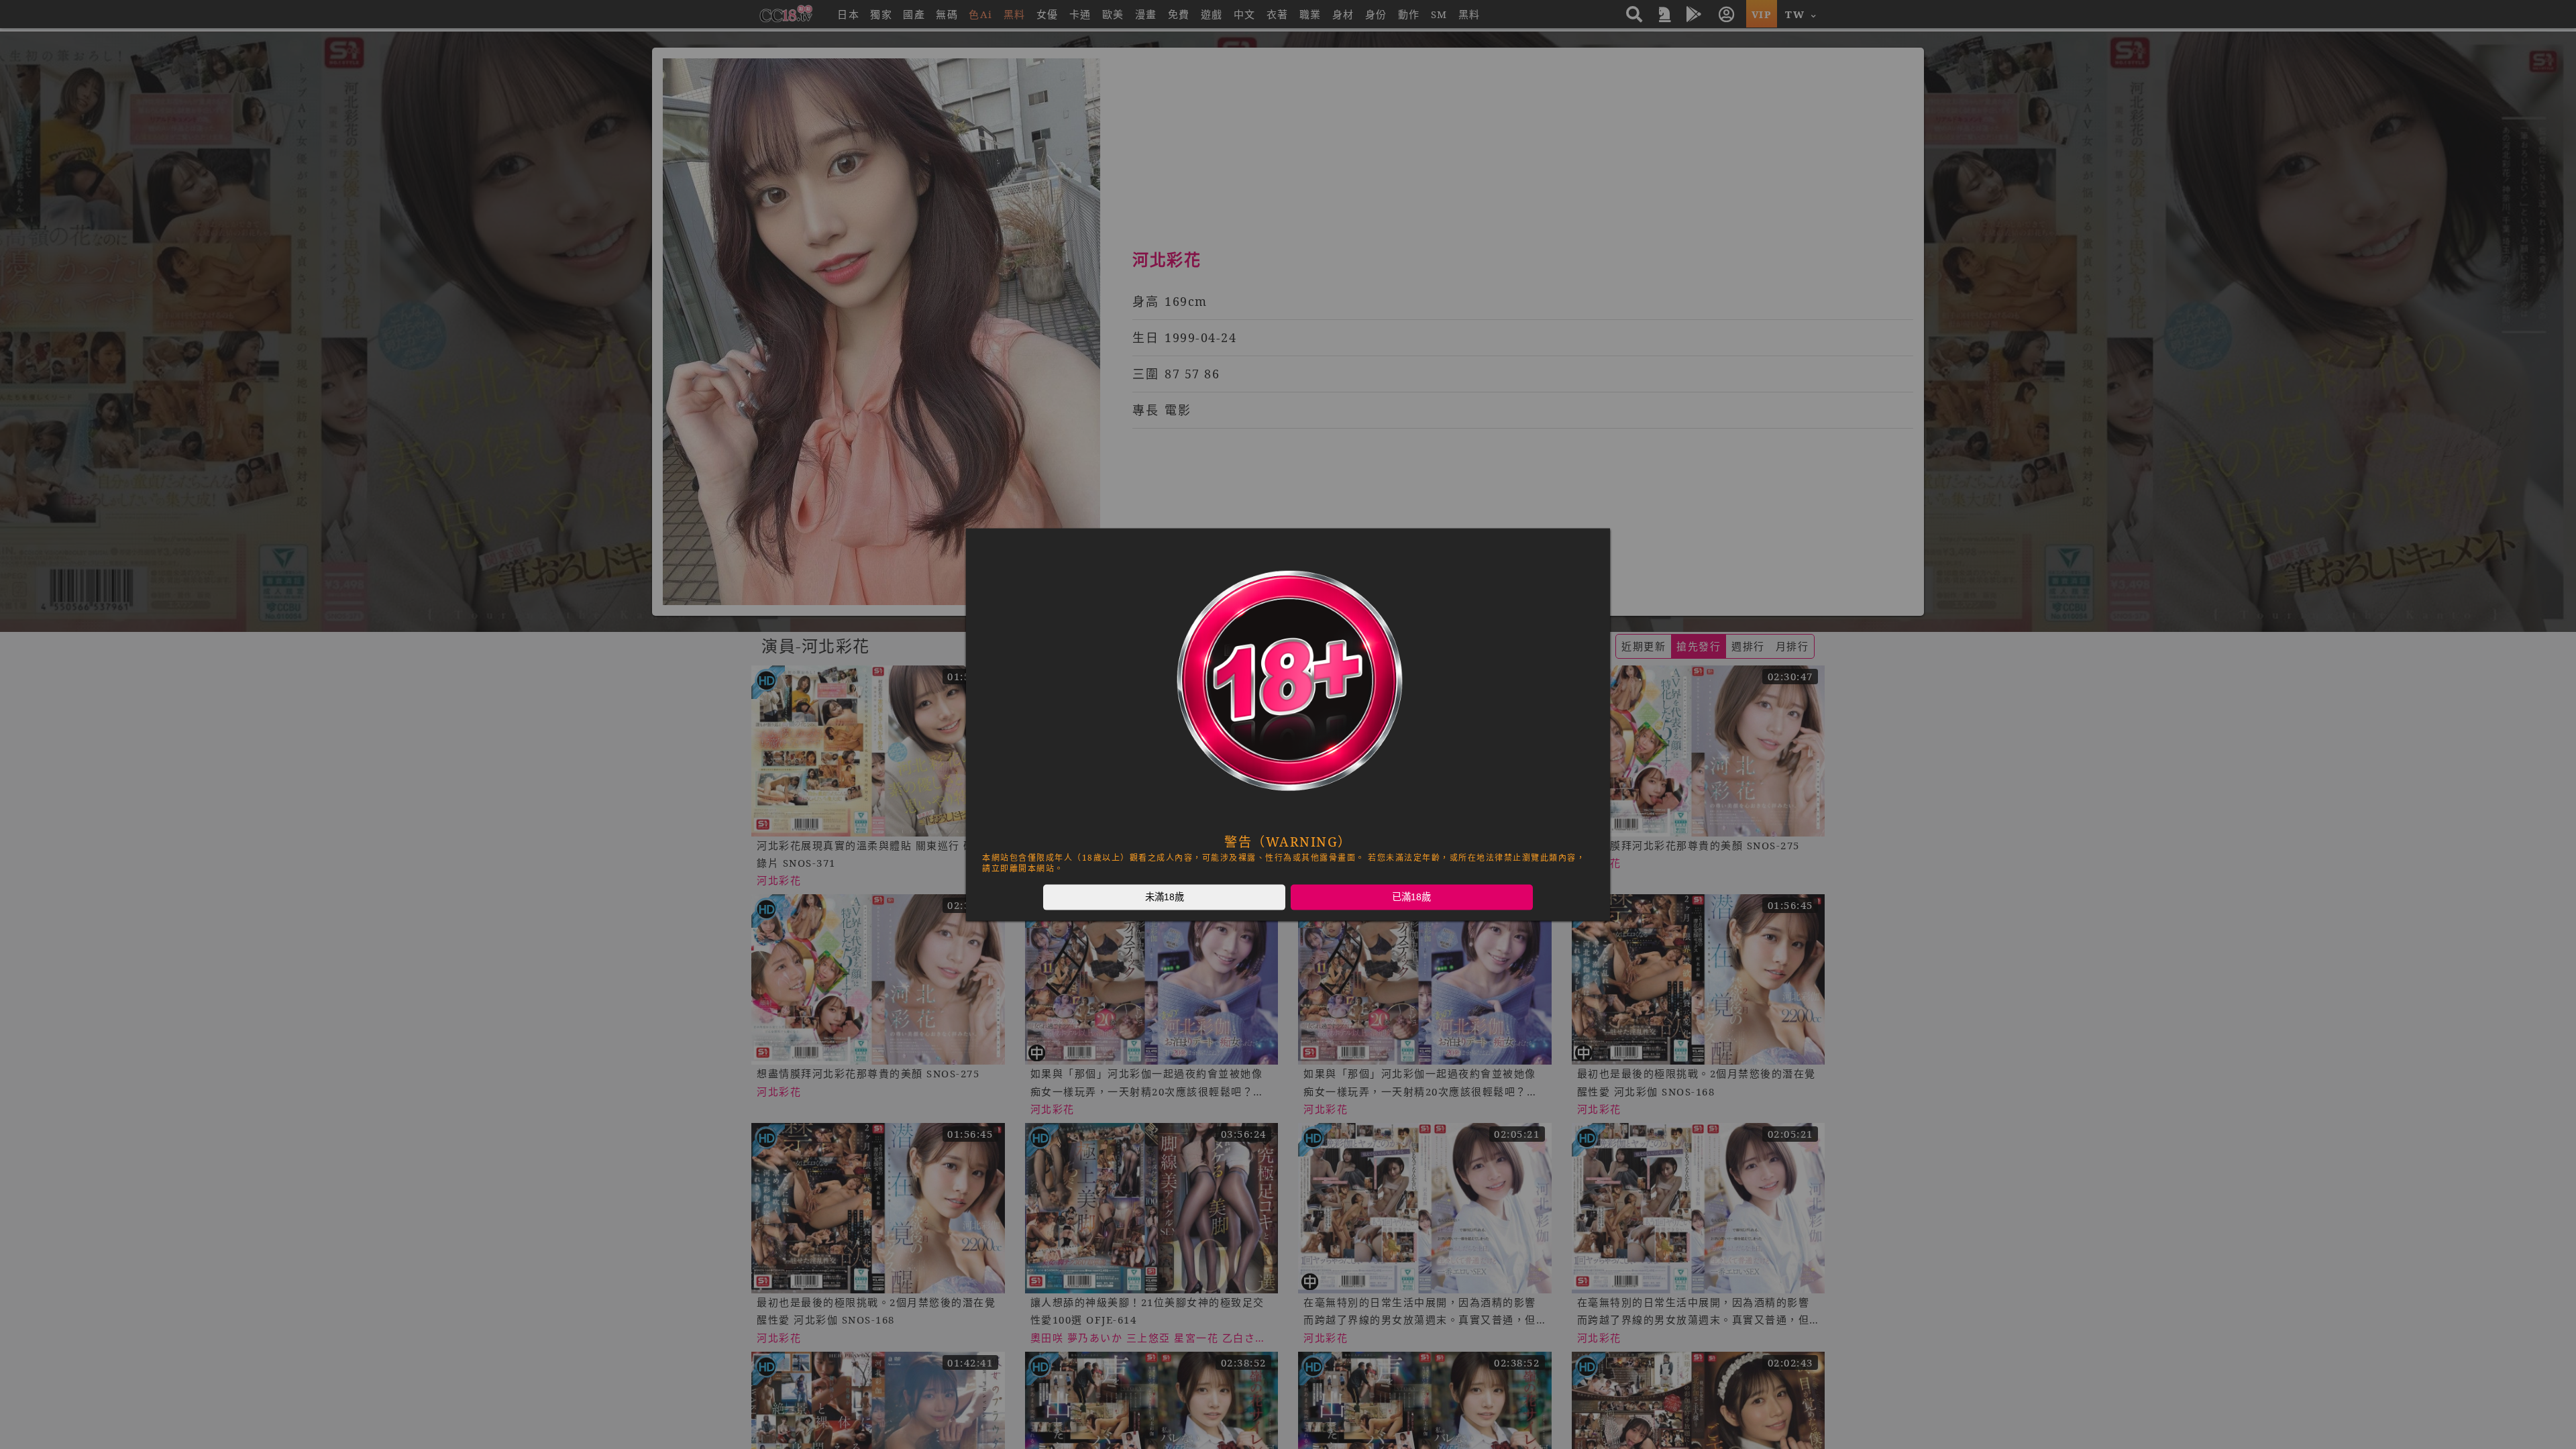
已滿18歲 (1411, 897)
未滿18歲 (1165, 897)
